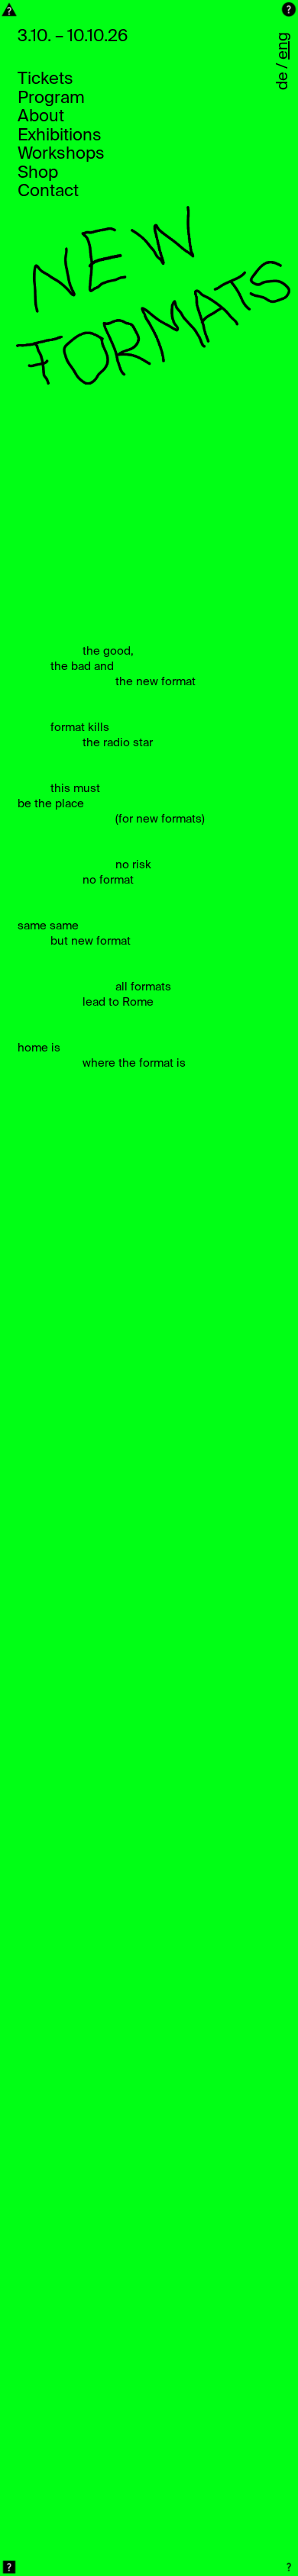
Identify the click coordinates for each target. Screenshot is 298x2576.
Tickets (45, 79)
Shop (38, 173)
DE (283, 81)
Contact (48, 192)
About (41, 117)
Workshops (61, 154)
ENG (283, 46)
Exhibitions (60, 136)
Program (51, 98)
